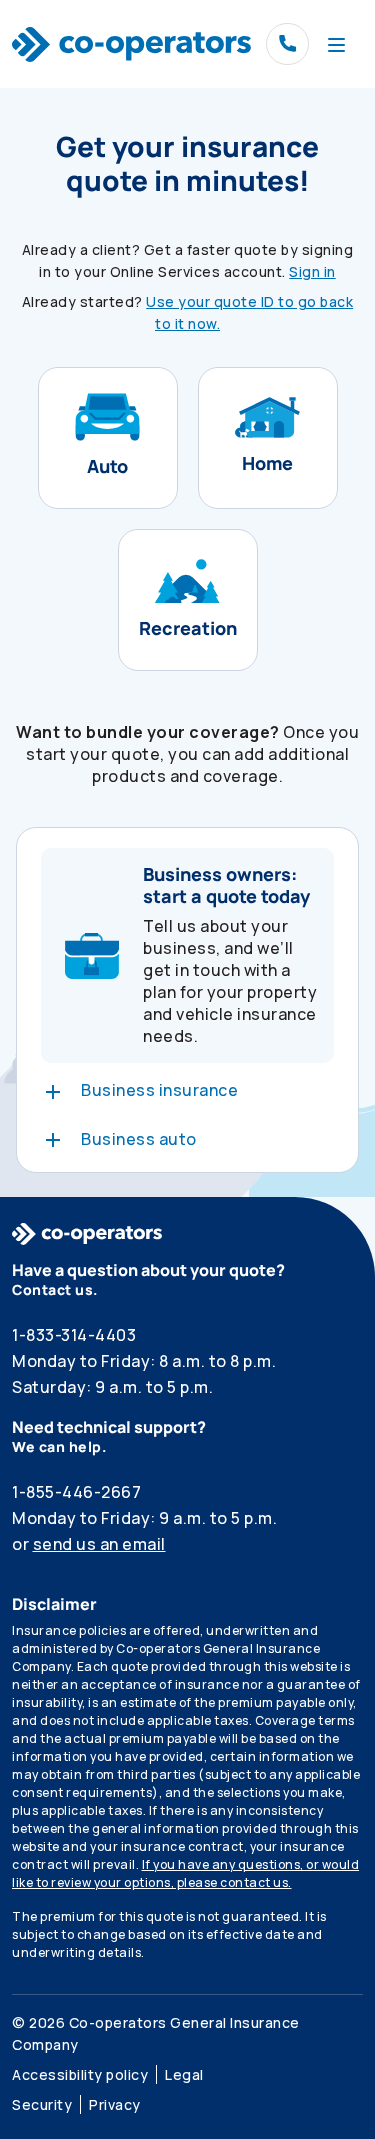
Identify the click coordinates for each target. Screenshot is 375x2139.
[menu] (336, 44)
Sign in (312, 271)
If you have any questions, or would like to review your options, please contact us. (185, 1873)
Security (42, 2104)
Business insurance (159, 1090)
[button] (108, 438)
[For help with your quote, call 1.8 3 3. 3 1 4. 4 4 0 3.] (287, 44)
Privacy (115, 2104)
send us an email (99, 1544)
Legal (184, 2074)
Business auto (139, 1139)
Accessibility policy (80, 2074)
